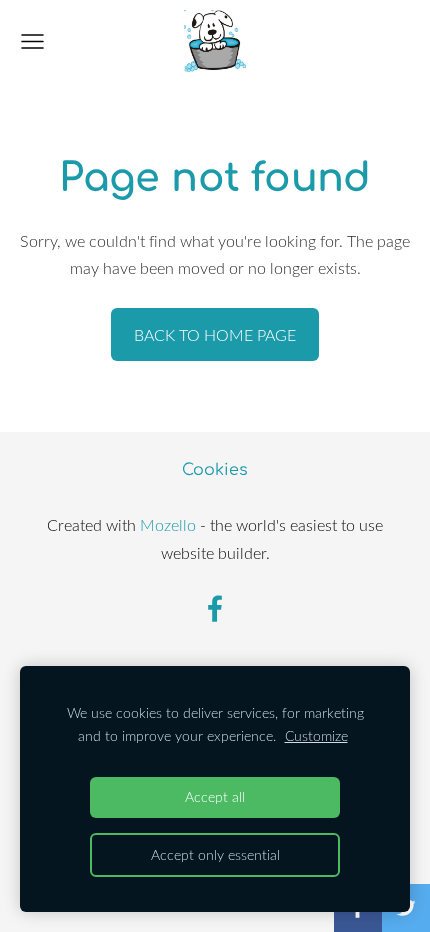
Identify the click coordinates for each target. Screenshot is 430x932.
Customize (316, 735)
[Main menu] (32, 41)
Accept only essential (215, 854)
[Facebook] (215, 608)
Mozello (168, 525)
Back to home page (215, 335)
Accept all (215, 796)
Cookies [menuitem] (215, 470)
